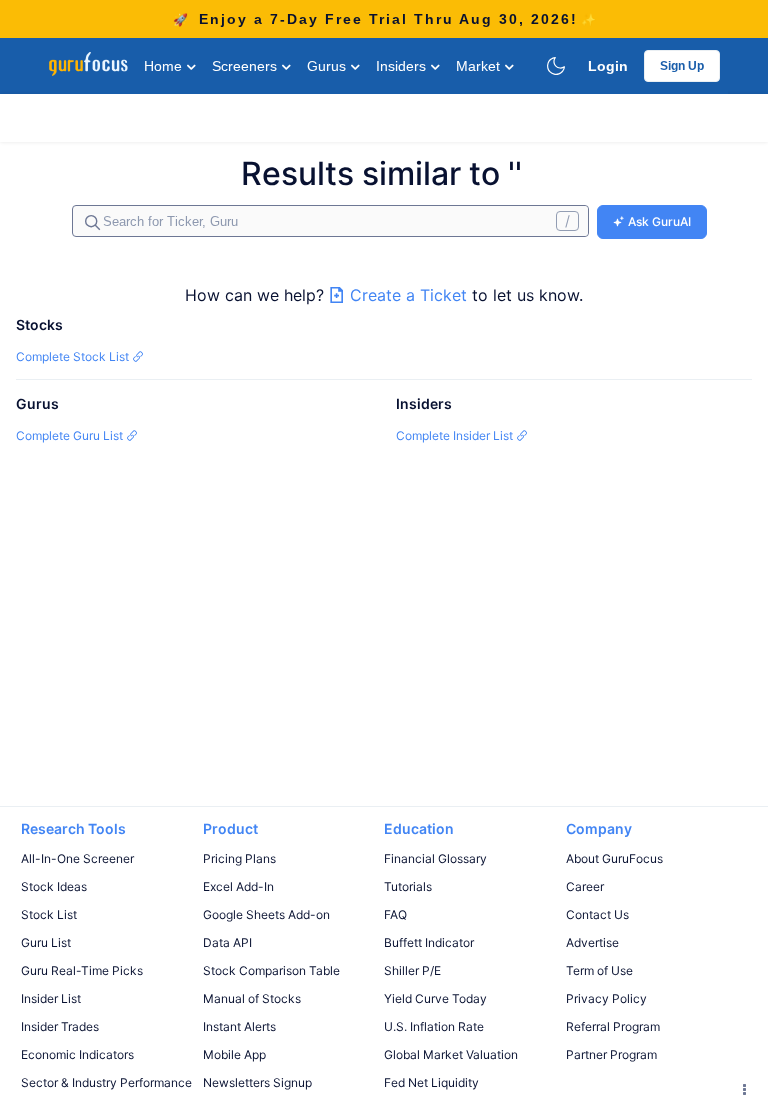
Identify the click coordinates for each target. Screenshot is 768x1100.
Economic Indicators (77, 1054)
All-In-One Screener (77, 858)
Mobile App (234, 1054)
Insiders (403, 66)
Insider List (51, 998)
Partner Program (611, 1054)
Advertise (592, 942)
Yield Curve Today (435, 998)
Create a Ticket (408, 295)
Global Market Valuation (451, 1054)
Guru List (46, 942)
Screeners (246, 66)
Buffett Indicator (429, 942)
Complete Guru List (71, 435)
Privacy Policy (606, 998)
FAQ (395, 914)
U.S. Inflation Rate (434, 1026)
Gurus (328, 66)
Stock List (49, 914)
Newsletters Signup (257, 1082)
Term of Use (599, 970)
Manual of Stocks (252, 998)
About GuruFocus (614, 858)
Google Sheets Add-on (266, 914)
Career (585, 886)
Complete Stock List (74, 356)
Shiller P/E (412, 970)
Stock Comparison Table (271, 970)
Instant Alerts (239, 1026)
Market (480, 66)
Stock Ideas (54, 886)
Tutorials (408, 886)
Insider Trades (60, 1026)
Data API (227, 942)
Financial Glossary (435, 858)
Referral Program (613, 1026)
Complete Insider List (456, 435)
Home (165, 66)
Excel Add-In (238, 886)
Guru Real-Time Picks (82, 970)
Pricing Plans (239, 858)
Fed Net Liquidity (431, 1082)
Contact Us (597, 914)
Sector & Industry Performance (106, 1082)
